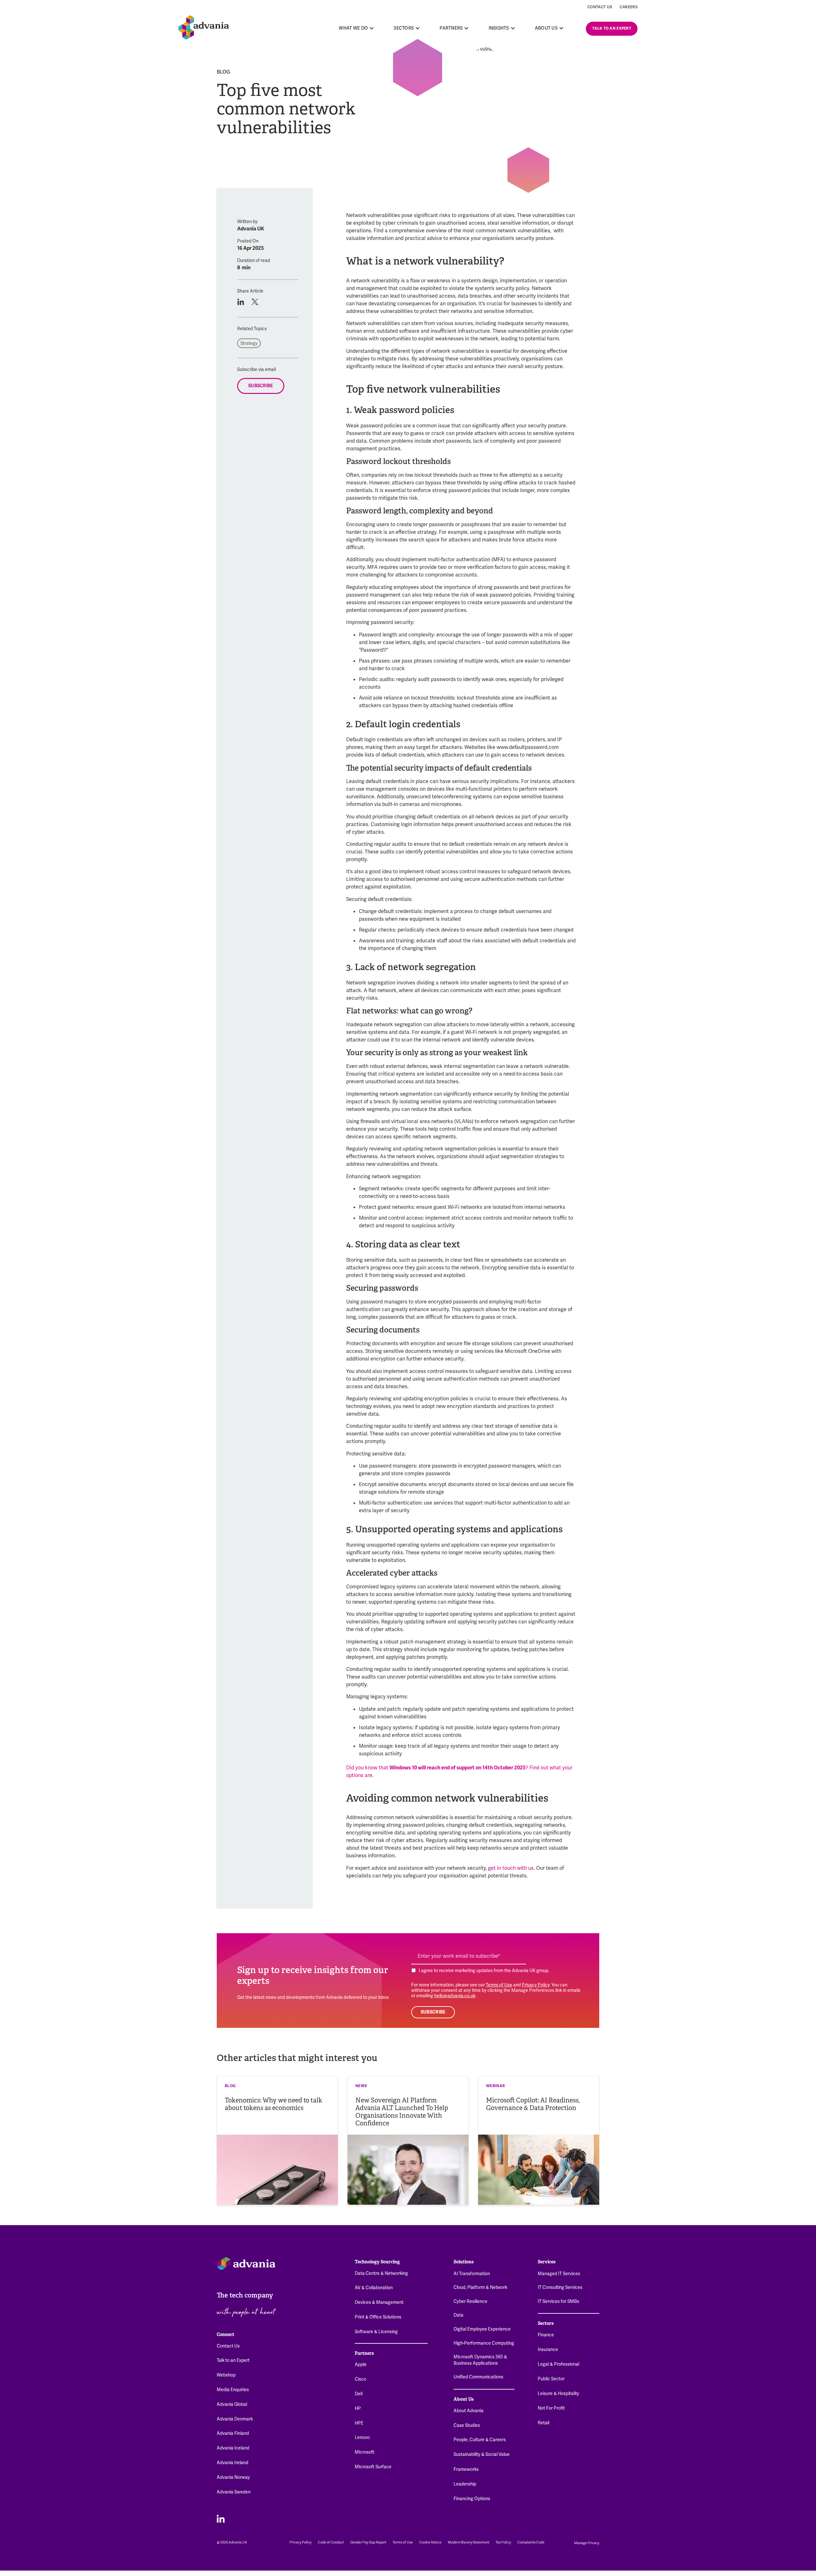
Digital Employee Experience (482, 2329)
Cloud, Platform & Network (480, 2287)
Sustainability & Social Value (482, 2454)
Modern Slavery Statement (469, 2542)
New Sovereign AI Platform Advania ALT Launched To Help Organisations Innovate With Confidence (402, 2112)
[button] (240, 302)
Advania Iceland (233, 2448)
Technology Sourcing (377, 2262)
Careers (629, 7)
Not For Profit (551, 2408)
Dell (359, 2394)
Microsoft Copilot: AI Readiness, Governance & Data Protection (533, 2104)
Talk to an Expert (233, 2360)
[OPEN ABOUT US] (561, 28)
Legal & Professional (558, 2364)
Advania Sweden (234, 2492)
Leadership (465, 2484)
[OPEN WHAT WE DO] (372, 28)
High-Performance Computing (484, 2343)
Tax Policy (503, 2542)
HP (358, 2408)
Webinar (496, 2086)
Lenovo (362, 2437)
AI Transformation (472, 2274)
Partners (364, 2353)
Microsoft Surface (373, 2467)
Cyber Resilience (470, 2301)
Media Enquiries (233, 2390)
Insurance (548, 2349)
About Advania (469, 2411)
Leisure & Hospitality (558, 2393)
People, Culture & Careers (480, 2440)
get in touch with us (511, 1868)
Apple (361, 2364)
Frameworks (466, 2469)
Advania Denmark (235, 2419)
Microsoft (365, 2452)
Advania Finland (233, 2433)
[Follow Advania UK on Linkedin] (221, 2518)
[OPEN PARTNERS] (467, 28)
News (361, 2086)
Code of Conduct (331, 2542)
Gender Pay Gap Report (368, 2542)
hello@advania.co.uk (455, 1996)
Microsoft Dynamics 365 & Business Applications (480, 2360)
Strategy (249, 343)
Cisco (361, 2379)
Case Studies (467, 2425)
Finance (546, 2335)
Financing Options (472, 2499)
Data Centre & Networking (381, 2273)
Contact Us (600, 7)
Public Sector (551, 2379)
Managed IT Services (559, 2274)
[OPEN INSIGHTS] (513, 28)
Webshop (226, 2375)
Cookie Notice (430, 2542)
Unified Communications (478, 2377)
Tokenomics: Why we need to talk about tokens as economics (273, 2104)
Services (547, 2262)
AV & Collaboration (374, 2288)
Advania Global (232, 2404)
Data (459, 2315)
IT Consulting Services (560, 2287)
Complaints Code (531, 2542)
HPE (359, 2423)
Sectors (546, 2323)
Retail (543, 2423)
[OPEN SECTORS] (418, 28)
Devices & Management (379, 2302)
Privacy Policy (536, 1985)
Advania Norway (233, 2477)
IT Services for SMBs (558, 2301)
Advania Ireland (233, 2463)
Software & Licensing (376, 2332)
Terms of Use (499, 1985)
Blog (223, 72)
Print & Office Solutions (378, 2317)
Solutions (464, 2262)
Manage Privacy (587, 2543)
